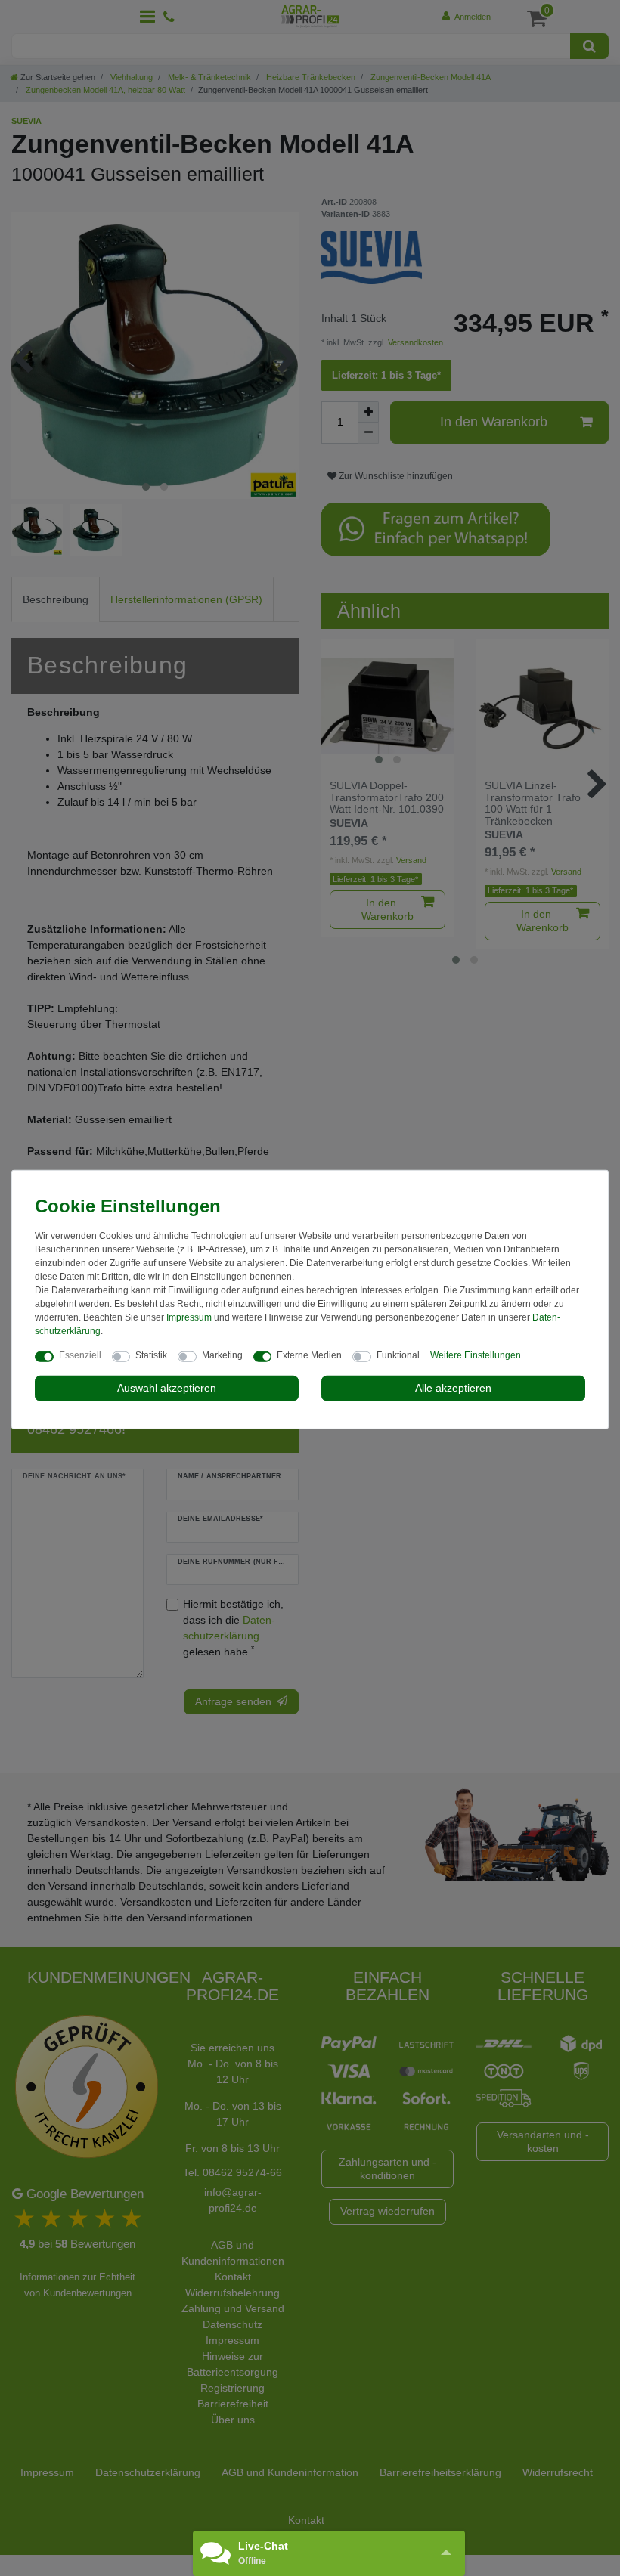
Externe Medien (309, 1355)
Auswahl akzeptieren (167, 1388)
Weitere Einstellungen (476, 1355)
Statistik (151, 1355)
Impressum (189, 1317)
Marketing (222, 1355)
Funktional (398, 1355)
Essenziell (80, 1355)
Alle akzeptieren (453, 1388)
